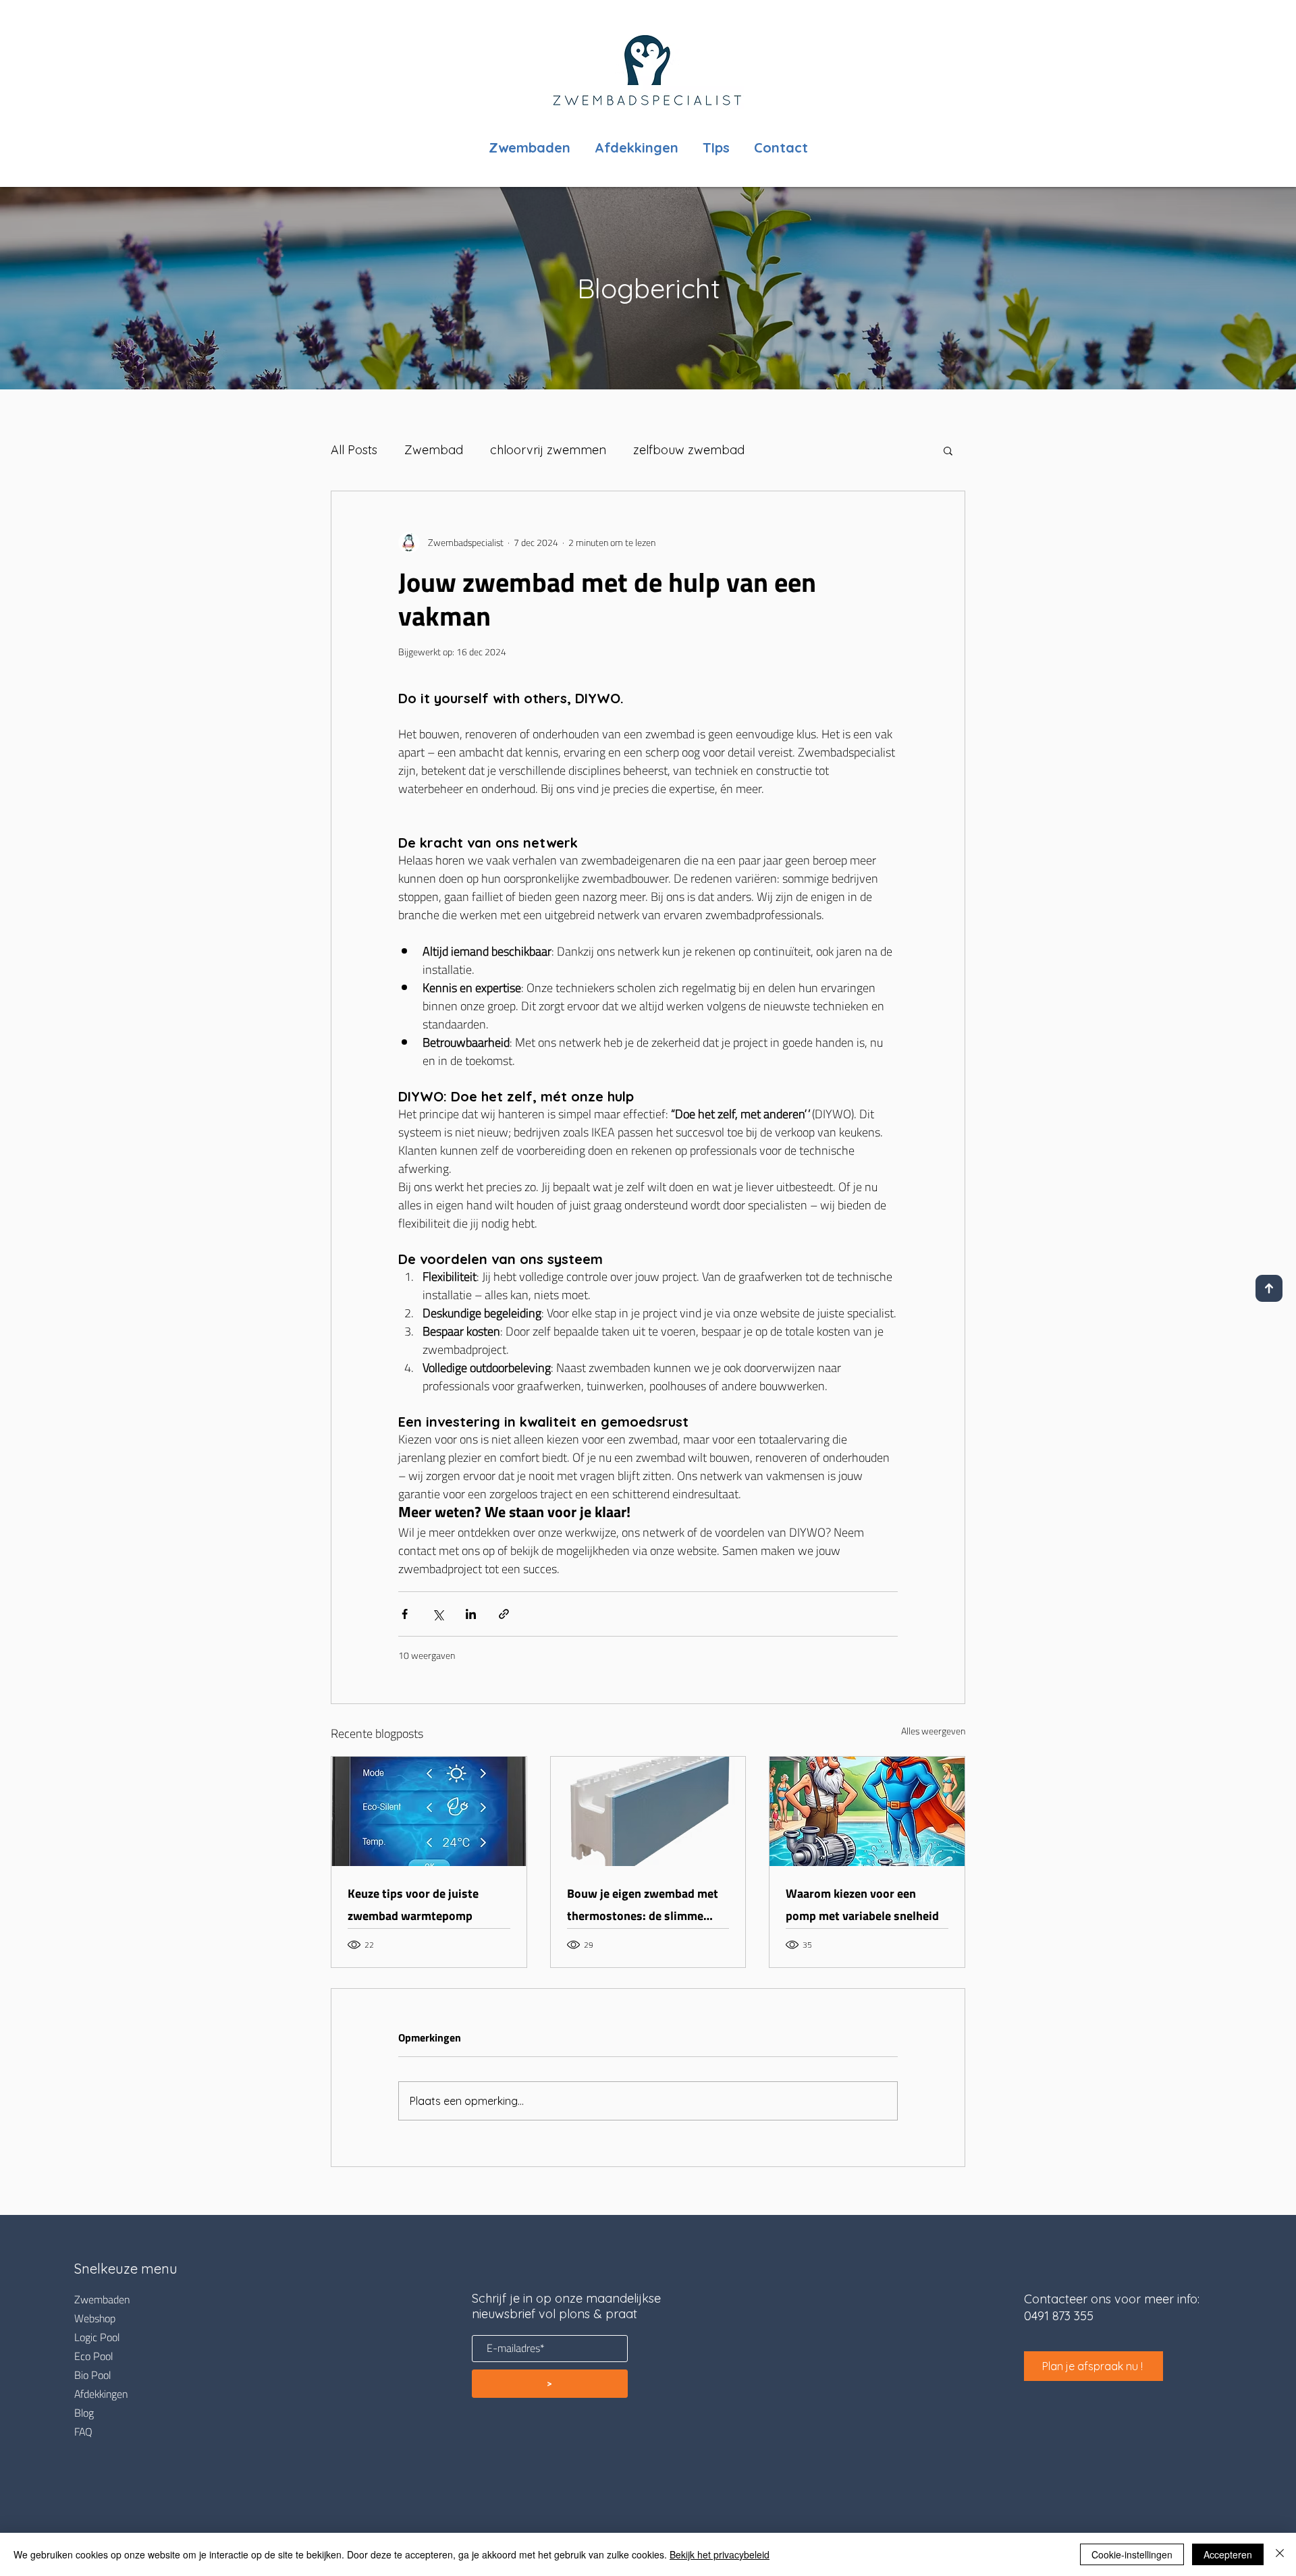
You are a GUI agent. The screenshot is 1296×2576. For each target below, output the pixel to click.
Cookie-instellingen (1132, 2554)
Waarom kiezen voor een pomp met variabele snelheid (862, 1904)
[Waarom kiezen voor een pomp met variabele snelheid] (867, 1811)
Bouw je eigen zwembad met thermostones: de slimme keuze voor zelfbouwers (643, 1904)
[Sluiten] (1280, 2554)
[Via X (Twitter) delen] (438, 1614)
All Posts (354, 450)
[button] (948, 450)
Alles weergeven (933, 1732)
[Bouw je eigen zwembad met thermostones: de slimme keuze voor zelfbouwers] (648, 1811)
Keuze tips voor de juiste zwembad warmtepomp (413, 1904)
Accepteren (1228, 2554)
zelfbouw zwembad (689, 450)
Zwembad (434, 450)
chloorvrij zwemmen (548, 450)
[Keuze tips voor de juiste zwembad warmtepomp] (429, 1811)
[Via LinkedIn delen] (471, 1614)
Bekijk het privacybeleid (720, 2554)
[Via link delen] (504, 1614)
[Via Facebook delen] (405, 1614)
